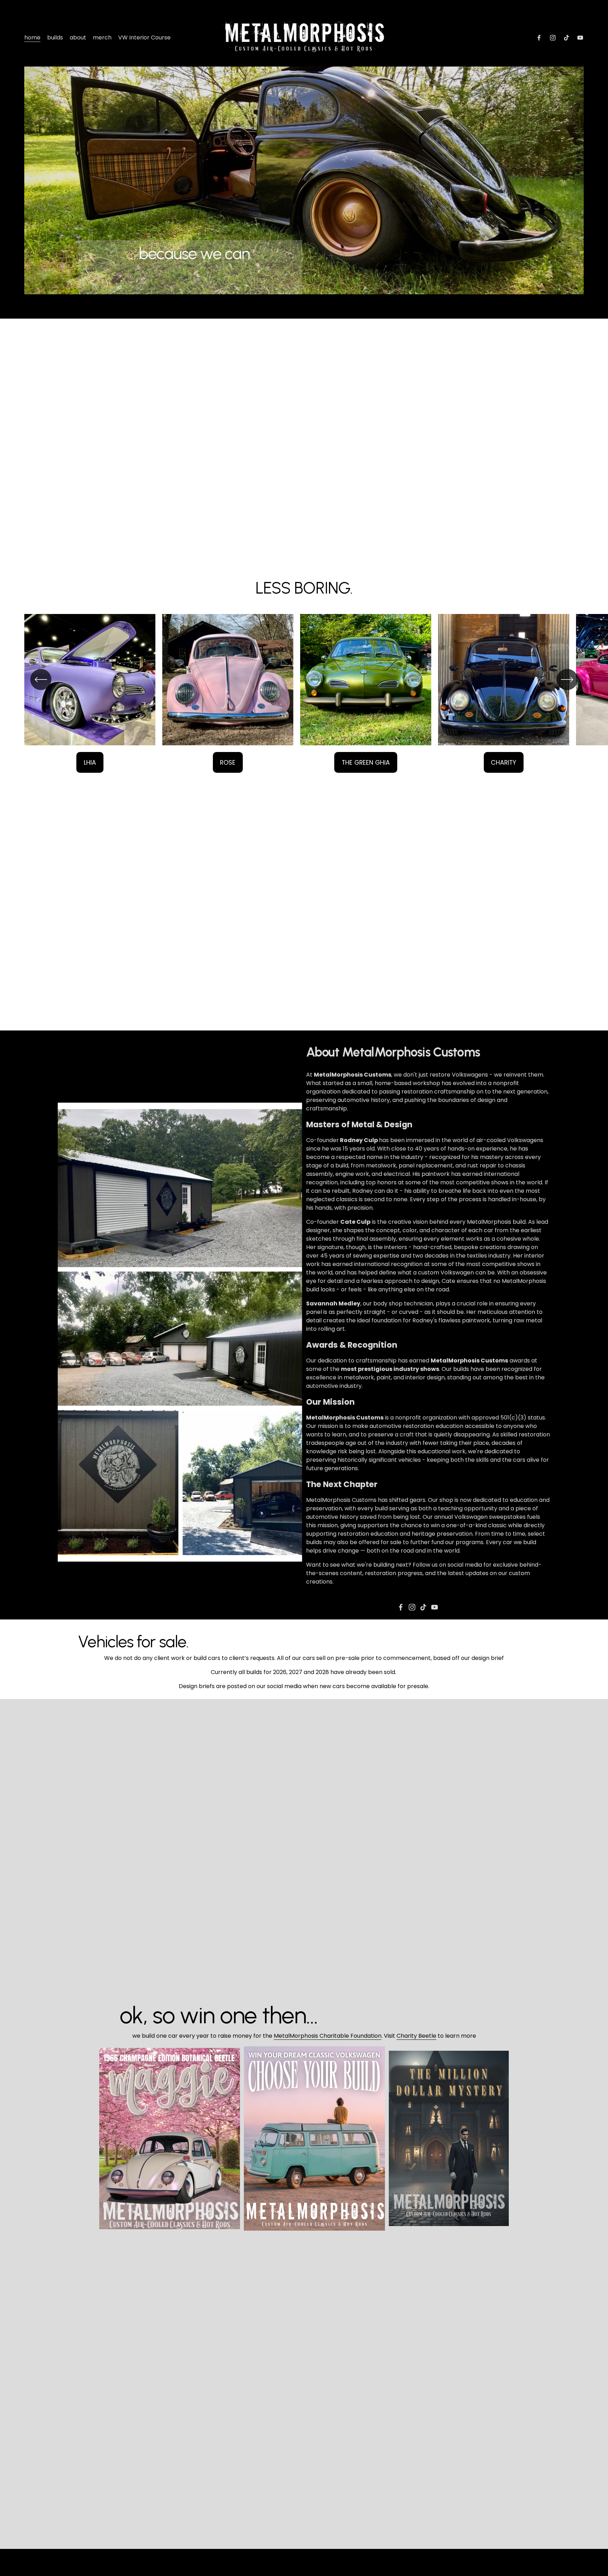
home (32, 37)
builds (55, 37)
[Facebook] (539, 38)
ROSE (228, 762)
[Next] (567, 679)
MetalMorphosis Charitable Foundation (328, 2036)
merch (102, 37)
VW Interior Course (144, 37)
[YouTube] (580, 38)
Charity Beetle (416, 2036)
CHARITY (503, 762)
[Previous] (41, 679)
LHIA (90, 762)
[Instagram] (553, 38)
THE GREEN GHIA (366, 762)
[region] (304, 693)
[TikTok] (566, 38)
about (78, 37)
